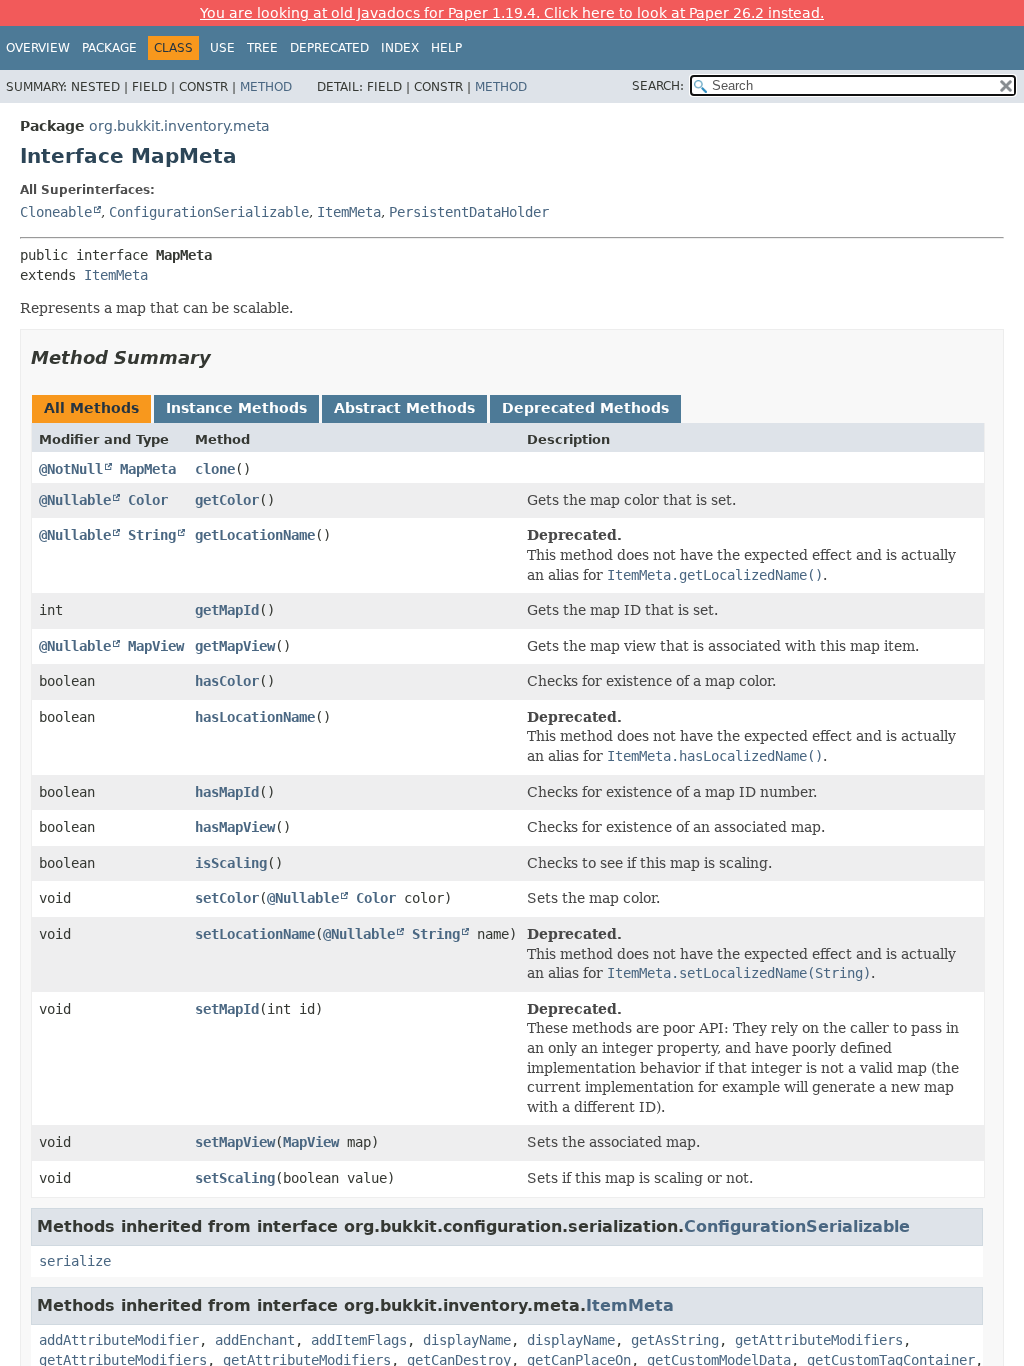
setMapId (227, 1009)
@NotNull (71, 469)
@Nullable (75, 500)
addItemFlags (359, 1340)
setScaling (235, 1178)
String (152, 535)
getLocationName (255, 535)
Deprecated (329, 48)
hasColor (227, 681)
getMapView (235, 646)
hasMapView (235, 827)
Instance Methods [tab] (236, 408)
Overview (38, 48)
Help (446, 48)
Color (148, 500)
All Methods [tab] (91, 408)
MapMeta (148, 469)
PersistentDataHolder (469, 212)
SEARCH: (658, 86)
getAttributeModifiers (819, 1340)
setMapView (235, 1142)
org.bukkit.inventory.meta (179, 126)
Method (266, 87)
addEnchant (255, 1340)
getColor (227, 500)
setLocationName (255, 934)
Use (222, 48)
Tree (262, 48)
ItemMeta (349, 212)
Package (109, 48)
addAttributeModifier (119, 1340)
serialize (75, 1261)
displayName (467, 1340)
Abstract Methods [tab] (404, 408)
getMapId (227, 610)
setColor (227, 898)
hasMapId (227, 792)
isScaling (231, 863)
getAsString (675, 1340)
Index (400, 48)
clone (215, 469)
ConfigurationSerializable (209, 212)
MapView (156, 646)
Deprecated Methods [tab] (585, 408)
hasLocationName (255, 717)
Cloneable (56, 212)
